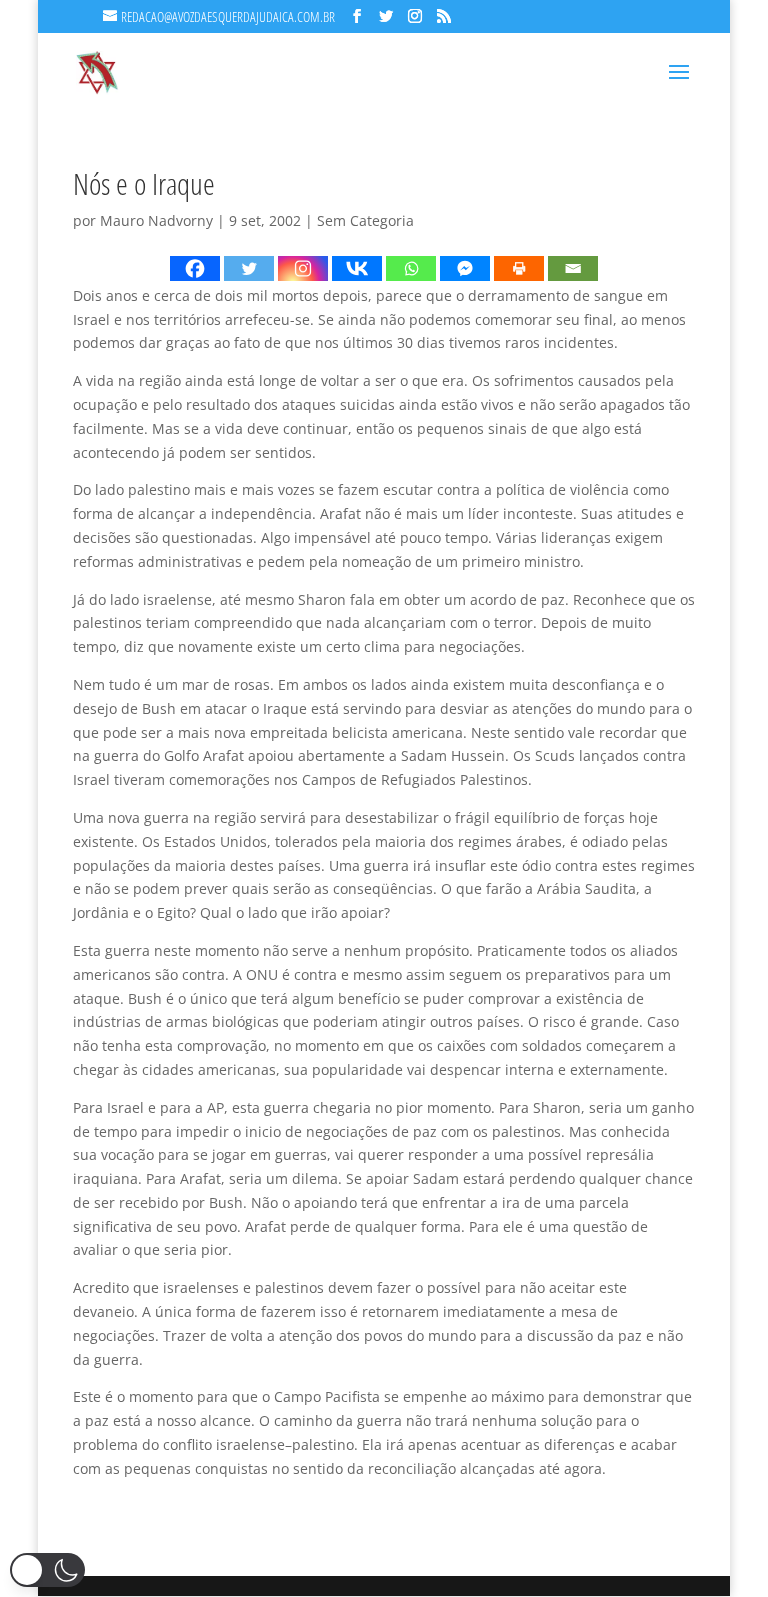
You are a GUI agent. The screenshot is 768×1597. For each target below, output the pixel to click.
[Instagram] (303, 268)
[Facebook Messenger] (465, 268)
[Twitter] (249, 268)
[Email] (573, 268)
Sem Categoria (365, 220)
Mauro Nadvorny (156, 220)
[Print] (519, 268)
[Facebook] (195, 268)
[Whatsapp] (411, 268)
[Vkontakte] (357, 268)
